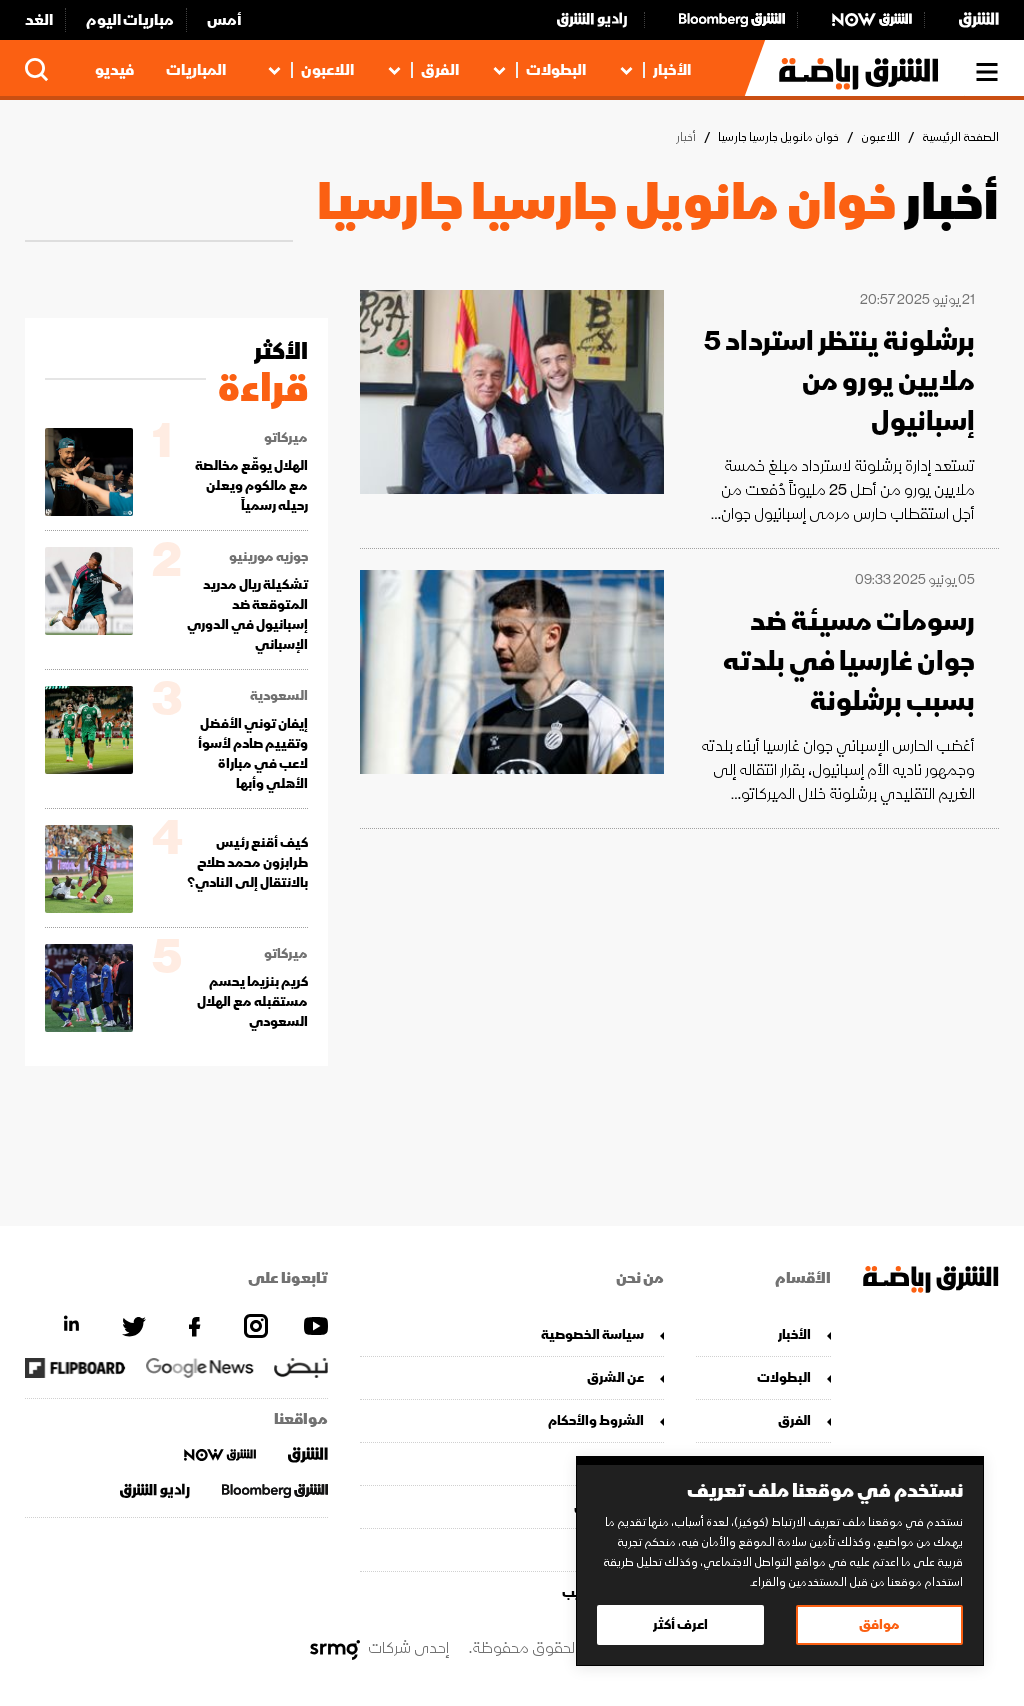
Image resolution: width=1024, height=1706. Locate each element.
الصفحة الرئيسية (960, 137)
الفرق (440, 70)
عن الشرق (615, 1377)
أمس (224, 20)
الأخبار (672, 70)
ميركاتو (286, 438)
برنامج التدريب (602, 1592)
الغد (39, 20)
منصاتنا (622, 1463)
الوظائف (618, 1549)
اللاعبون (327, 70)
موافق (879, 1624)
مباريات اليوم (130, 20)
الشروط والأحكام (595, 1420)
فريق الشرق (608, 1506)
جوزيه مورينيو (268, 557)
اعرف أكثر (680, 1624)
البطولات (556, 70)
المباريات (196, 70)
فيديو (114, 70)
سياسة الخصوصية (592, 1334)
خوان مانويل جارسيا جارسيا (778, 137)
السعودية (279, 696)
